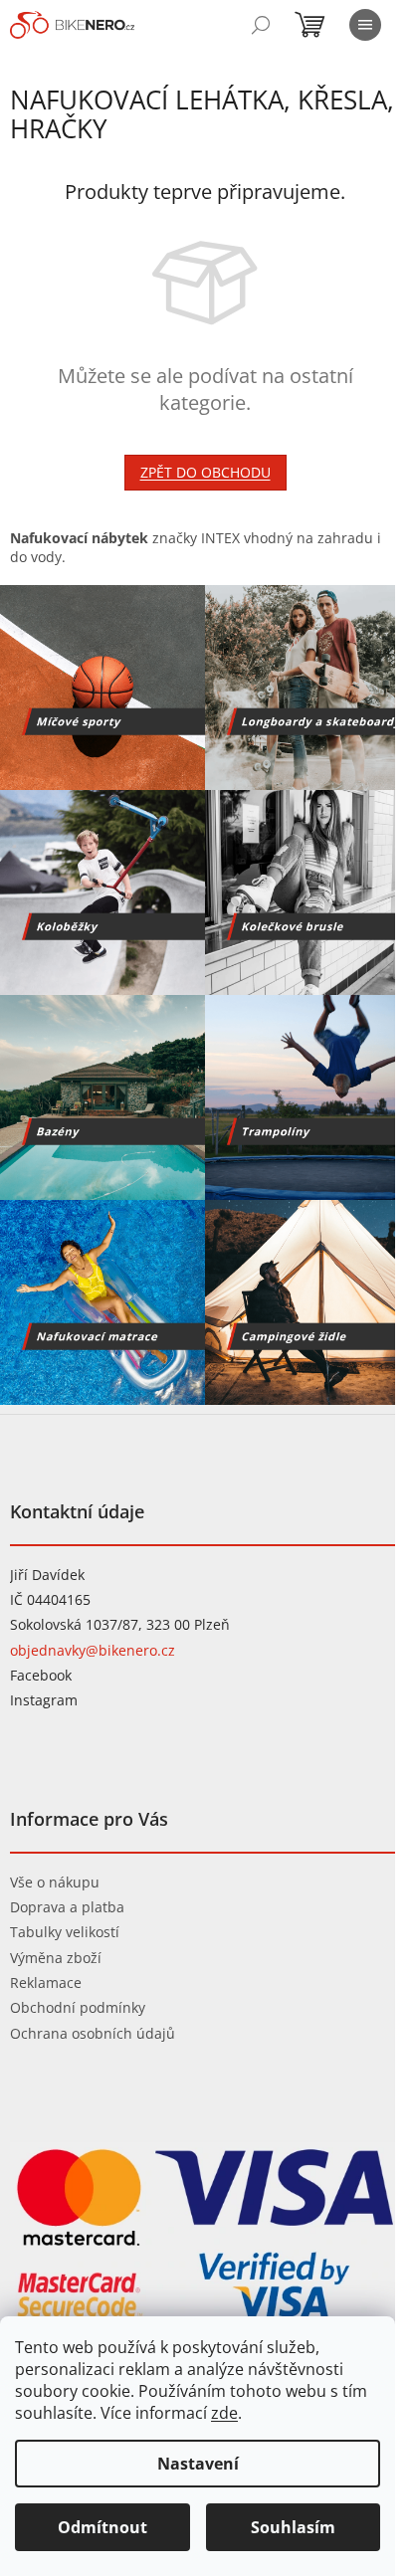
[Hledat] (261, 25)
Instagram (44, 1700)
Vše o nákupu (55, 1882)
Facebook (41, 1675)
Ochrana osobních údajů (93, 2033)
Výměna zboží (56, 1958)
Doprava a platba (67, 1907)
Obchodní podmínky (78, 2007)
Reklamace (46, 1982)
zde (224, 2413)
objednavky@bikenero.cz (93, 1650)
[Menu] (365, 25)
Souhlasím (293, 2527)
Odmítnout (102, 2527)
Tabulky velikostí (65, 1932)
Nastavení (198, 2464)
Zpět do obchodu (205, 472)
